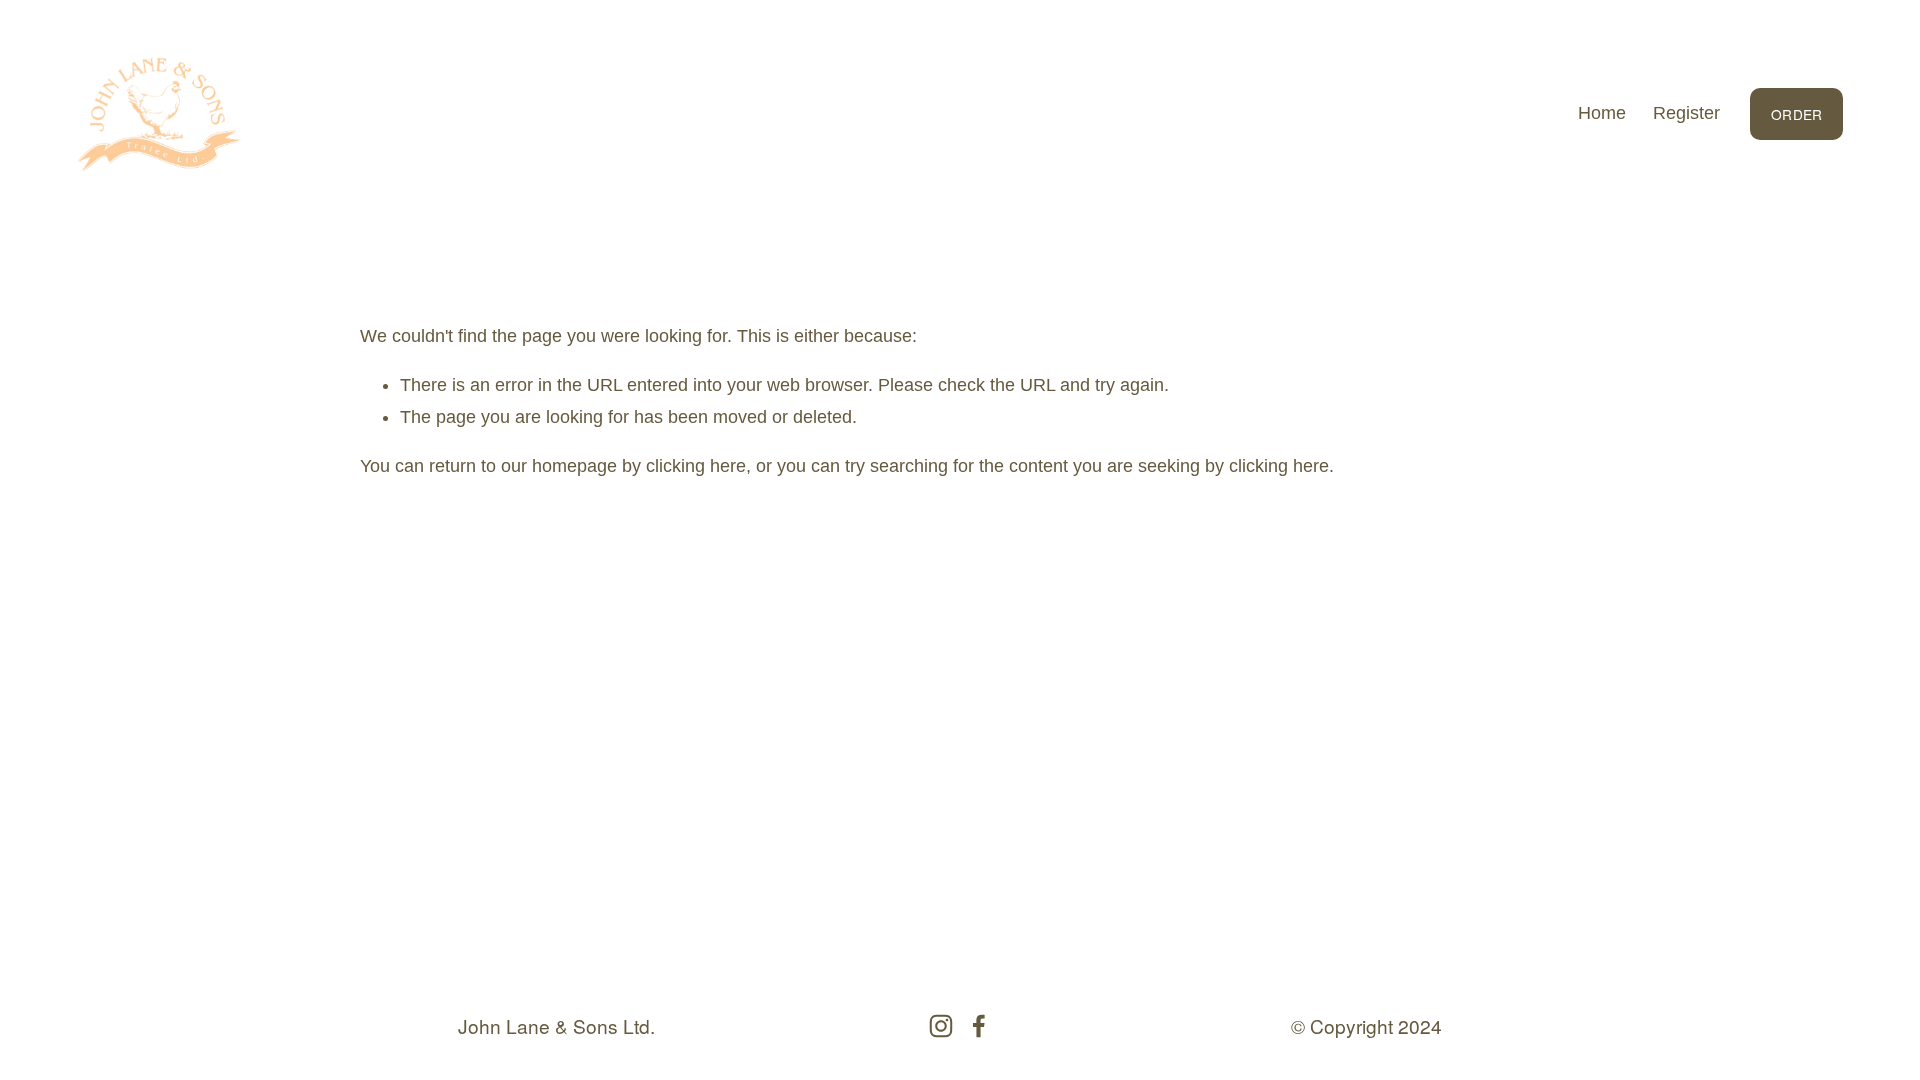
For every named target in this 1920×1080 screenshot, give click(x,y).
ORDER (1796, 114)
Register (1686, 113)
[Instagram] (941, 1026)
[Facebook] (979, 1026)
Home (1602, 113)
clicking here (696, 466)
